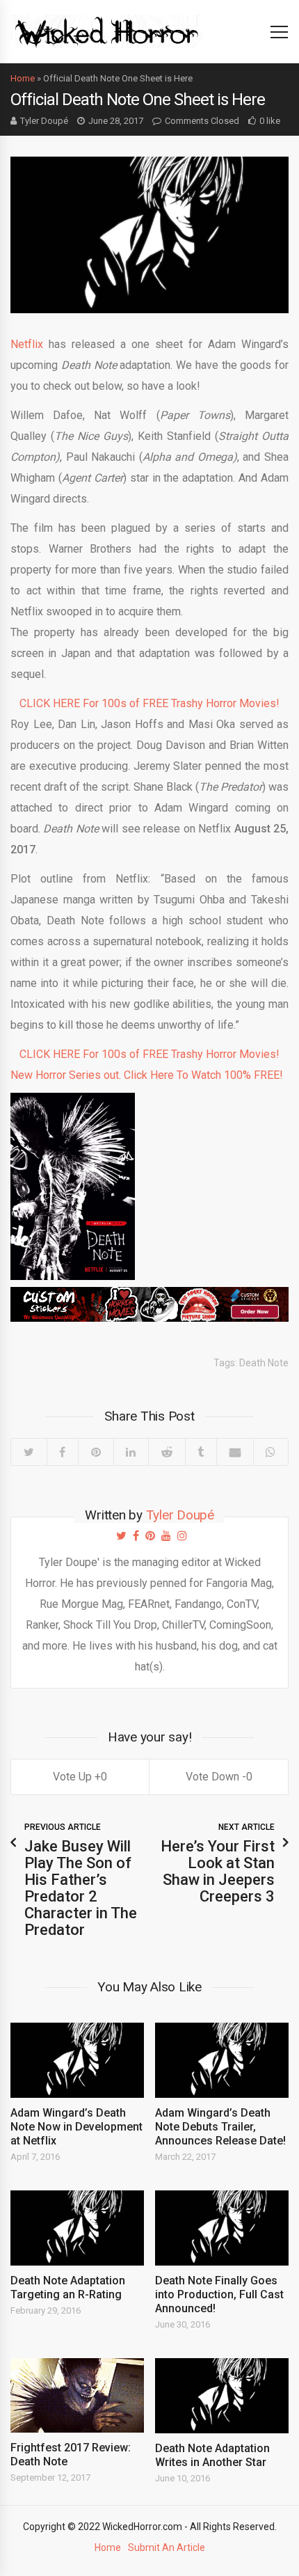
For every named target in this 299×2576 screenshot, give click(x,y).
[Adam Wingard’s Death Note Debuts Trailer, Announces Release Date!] (222, 2060)
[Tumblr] (201, 1452)
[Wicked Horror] (107, 31)
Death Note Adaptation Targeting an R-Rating (68, 2287)
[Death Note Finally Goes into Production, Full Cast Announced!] (222, 2228)
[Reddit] (167, 1452)
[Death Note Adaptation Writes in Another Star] (222, 2396)
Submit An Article (167, 2547)
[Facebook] (63, 1452)
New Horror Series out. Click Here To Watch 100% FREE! (147, 1075)
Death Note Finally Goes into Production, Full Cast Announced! (219, 2294)
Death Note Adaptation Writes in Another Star (212, 2455)
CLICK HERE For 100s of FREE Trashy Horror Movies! (149, 703)
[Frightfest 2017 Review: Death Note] (77, 2396)
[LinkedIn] (131, 1452)
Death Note (264, 1363)
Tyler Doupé (44, 121)
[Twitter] (29, 1452)
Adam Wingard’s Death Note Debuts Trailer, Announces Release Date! (220, 2127)
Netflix (27, 344)
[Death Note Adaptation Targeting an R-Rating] (77, 2228)
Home (23, 78)
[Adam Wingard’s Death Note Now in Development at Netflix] (77, 2060)
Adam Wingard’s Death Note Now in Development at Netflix (76, 2127)
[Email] (235, 1452)
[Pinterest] (96, 1452)
